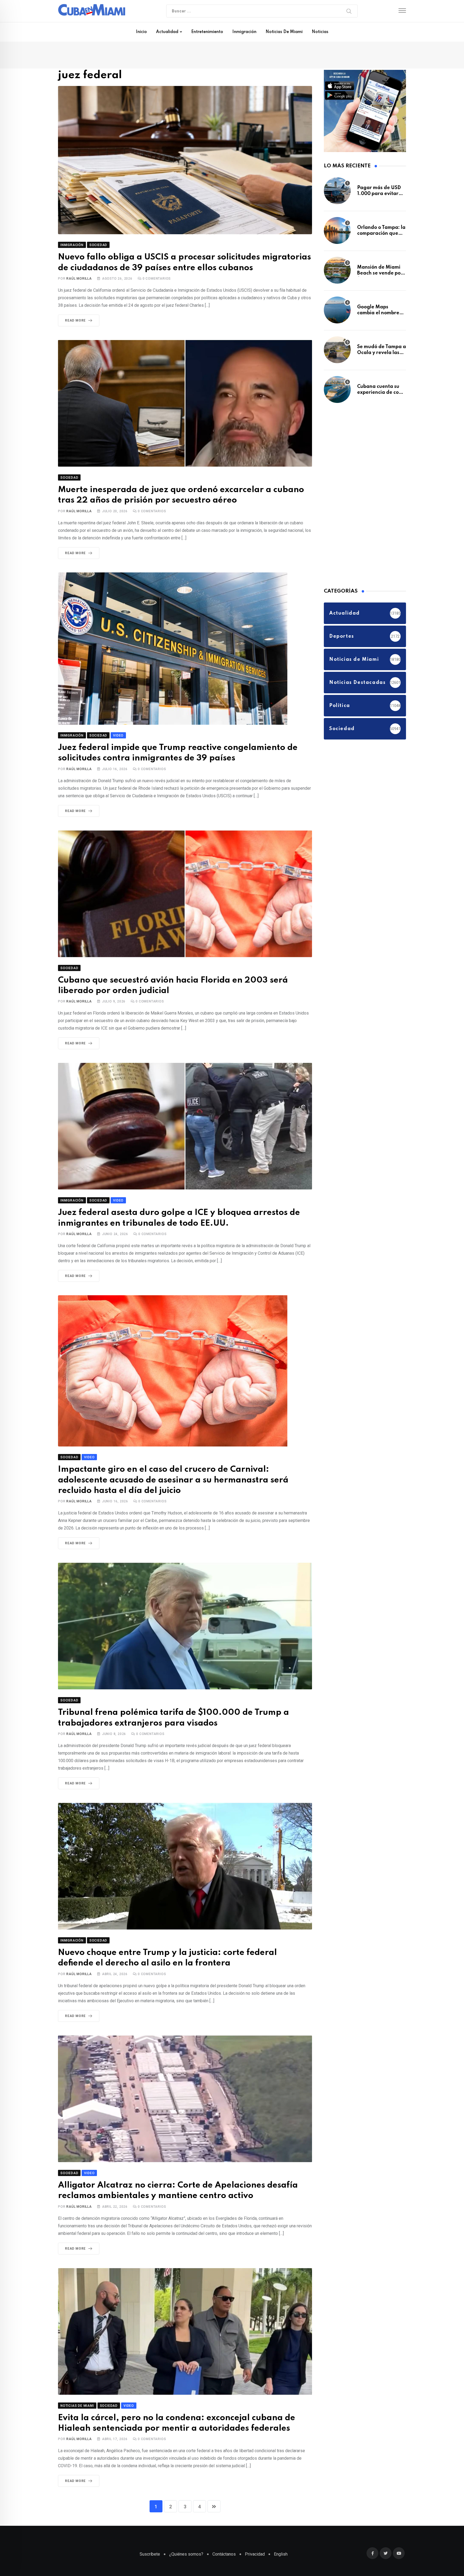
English (281, 2540)
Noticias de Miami (284, 32)
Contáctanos (224, 2540)
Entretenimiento (207, 32)
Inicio (141, 32)
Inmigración (244, 32)
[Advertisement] (364, 497)
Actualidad (167, 32)
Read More (75, 322)
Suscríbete (150, 2540)
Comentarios (157, 280)
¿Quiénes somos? (186, 2540)
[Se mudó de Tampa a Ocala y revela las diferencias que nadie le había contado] (337, 352)
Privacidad (255, 2540)
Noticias (320, 32)
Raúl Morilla (79, 280)
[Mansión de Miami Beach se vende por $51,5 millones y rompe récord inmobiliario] (337, 273)
